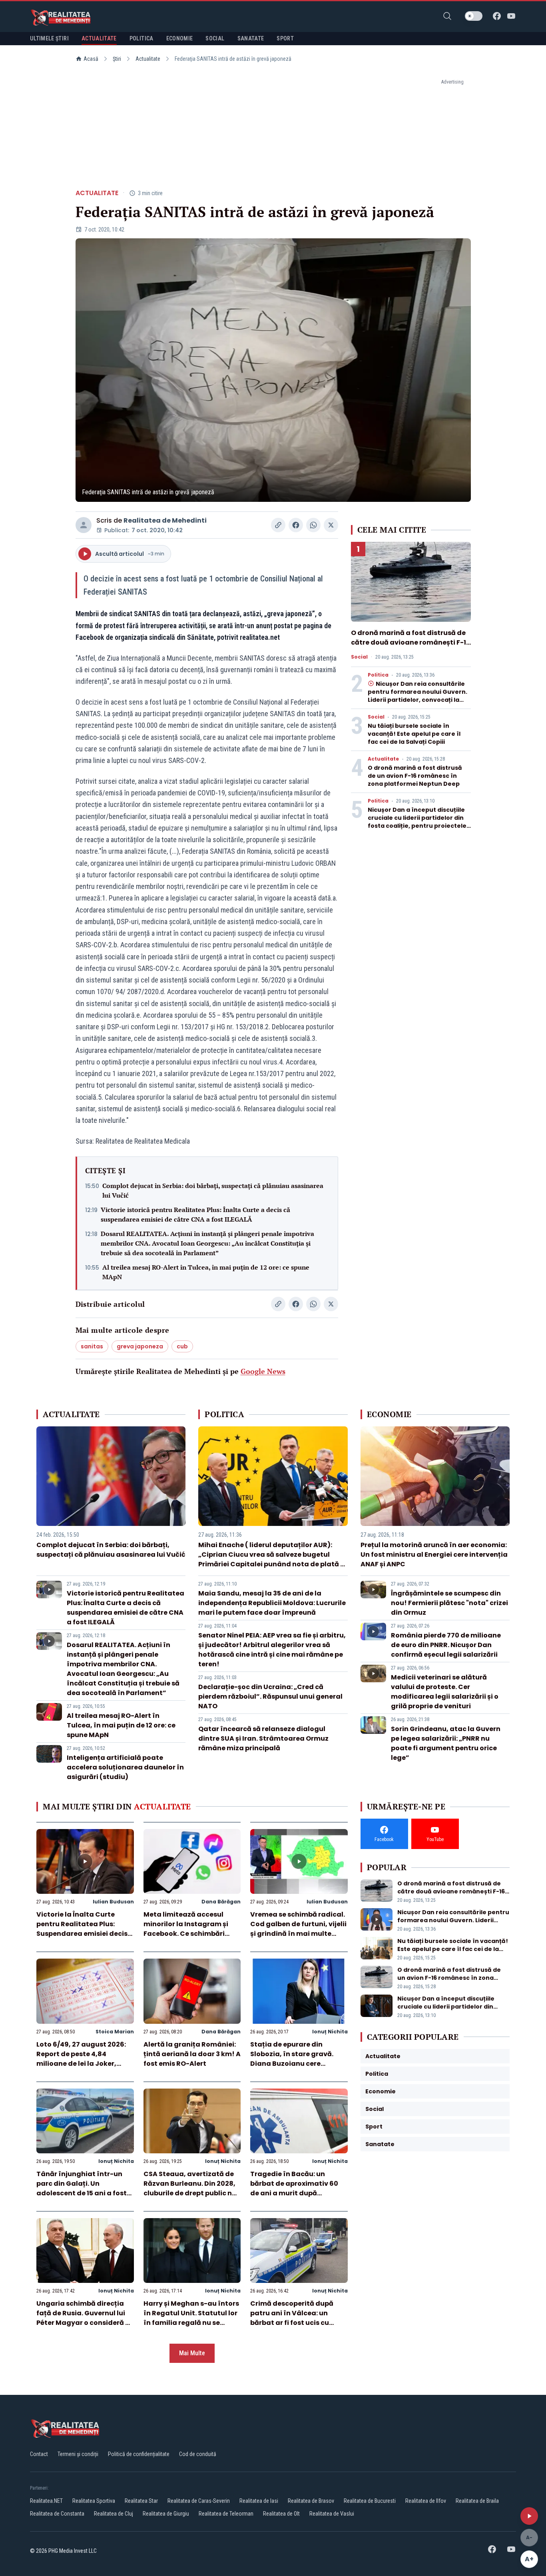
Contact (39, 2454)
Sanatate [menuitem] (251, 38)
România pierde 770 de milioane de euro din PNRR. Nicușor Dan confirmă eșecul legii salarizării (446, 1645)
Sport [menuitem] (285, 38)
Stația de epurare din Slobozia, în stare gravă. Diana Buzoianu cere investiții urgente (292, 2059)
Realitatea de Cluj (114, 2514)
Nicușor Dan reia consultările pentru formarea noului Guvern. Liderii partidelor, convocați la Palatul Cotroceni (417, 696)
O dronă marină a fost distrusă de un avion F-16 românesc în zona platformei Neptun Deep (415, 776)
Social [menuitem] (215, 38)
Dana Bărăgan (221, 1902)
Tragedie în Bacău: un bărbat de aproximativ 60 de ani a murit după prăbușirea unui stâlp (294, 2188)
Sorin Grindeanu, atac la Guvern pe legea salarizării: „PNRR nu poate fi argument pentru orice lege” (446, 1743)
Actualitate (148, 59)
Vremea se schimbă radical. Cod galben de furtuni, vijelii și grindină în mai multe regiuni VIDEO (298, 1929)
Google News (263, 1371)
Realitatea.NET (46, 2501)
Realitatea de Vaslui (332, 2514)
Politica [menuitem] (141, 38)
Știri (117, 59)
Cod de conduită (198, 2454)
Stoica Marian (115, 2032)
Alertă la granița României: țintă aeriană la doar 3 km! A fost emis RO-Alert (192, 2054)
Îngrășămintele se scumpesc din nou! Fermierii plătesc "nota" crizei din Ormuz (449, 1603)
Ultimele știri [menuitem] (49, 38)
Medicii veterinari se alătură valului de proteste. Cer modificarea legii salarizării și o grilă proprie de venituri (445, 1692)
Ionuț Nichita (330, 2032)
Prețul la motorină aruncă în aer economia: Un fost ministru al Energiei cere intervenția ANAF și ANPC (434, 1555)
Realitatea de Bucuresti (370, 2501)
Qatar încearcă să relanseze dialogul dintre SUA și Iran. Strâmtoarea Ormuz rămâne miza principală (263, 1738)
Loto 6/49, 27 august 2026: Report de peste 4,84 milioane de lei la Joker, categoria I (81, 2059)
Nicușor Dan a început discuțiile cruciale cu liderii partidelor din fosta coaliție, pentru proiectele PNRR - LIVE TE (417, 822)
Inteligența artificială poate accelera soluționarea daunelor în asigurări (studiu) (125, 1767)
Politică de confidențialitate (139, 2454)
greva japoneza (140, 1346)
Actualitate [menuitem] (99, 38)
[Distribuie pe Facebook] (296, 525)
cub (182, 1346)
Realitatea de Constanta (57, 2514)
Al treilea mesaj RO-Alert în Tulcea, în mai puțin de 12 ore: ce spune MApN (206, 1272)
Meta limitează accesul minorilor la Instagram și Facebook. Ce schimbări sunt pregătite (186, 1929)
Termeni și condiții (78, 2454)
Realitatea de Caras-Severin (199, 2501)
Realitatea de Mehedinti (165, 520)
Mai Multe (192, 2353)
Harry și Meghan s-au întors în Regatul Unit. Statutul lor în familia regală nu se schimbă (191, 2318)
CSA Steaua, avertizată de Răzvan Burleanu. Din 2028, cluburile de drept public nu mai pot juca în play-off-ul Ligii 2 (190, 2193)
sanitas (92, 1346)
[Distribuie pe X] (331, 525)
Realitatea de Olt (281, 2514)
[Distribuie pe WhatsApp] (313, 525)
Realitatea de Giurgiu (166, 2514)
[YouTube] (511, 16)
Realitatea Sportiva (94, 2501)
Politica (378, 675)
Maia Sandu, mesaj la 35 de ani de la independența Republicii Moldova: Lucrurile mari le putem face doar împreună (272, 1603)
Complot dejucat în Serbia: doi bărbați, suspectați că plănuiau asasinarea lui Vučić (213, 1190)
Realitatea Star (141, 2501)
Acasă (91, 59)
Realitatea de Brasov (311, 2501)
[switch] (474, 16)
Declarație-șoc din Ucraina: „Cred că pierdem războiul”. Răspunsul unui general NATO (270, 1696)
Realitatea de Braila (477, 2501)
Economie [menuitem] (180, 38)
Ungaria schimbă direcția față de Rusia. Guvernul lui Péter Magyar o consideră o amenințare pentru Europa (83, 2318)
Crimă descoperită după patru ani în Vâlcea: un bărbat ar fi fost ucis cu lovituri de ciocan (292, 2318)
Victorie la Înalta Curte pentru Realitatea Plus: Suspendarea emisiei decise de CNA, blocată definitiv (84, 1929)
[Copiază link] (278, 525)
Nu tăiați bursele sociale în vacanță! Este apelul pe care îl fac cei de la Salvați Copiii (414, 734)
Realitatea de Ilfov (426, 2501)
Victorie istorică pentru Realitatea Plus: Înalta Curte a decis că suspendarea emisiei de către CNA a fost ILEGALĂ (195, 1214)
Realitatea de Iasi (259, 2501)
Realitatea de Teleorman (226, 2514)
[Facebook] (497, 16)
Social (359, 657)
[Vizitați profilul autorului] (84, 525)
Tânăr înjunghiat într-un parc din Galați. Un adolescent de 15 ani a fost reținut (82, 2188)
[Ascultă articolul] (529, 2516)
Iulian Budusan (113, 1902)
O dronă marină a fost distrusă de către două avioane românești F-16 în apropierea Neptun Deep (411, 642)
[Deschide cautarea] (447, 16)
